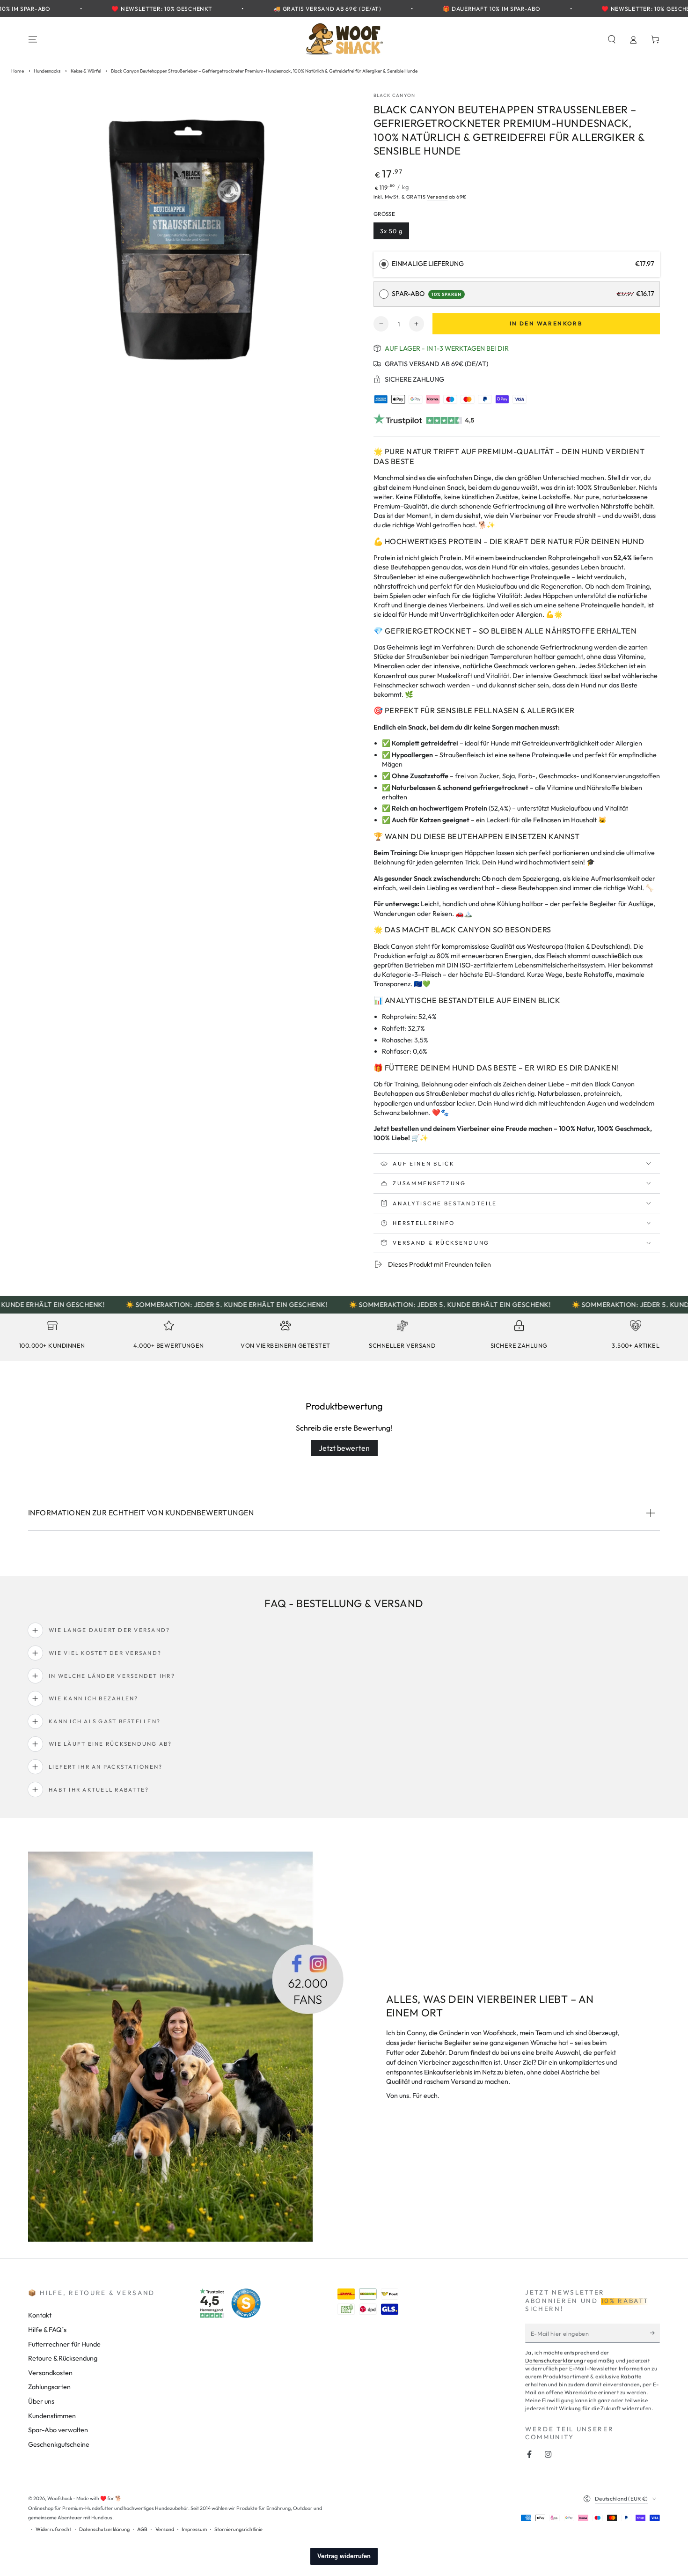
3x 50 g (395, 233)
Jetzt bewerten (344, 1448)
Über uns (41, 2401)
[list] (344, 1338)
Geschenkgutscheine (59, 2444)
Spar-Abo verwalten (58, 2430)
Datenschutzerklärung (554, 2360)
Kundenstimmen (52, 2416)
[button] (611, 39)
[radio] (384, 264)
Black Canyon (394, 95)
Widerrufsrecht (53, 2529)
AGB (142, 2529)
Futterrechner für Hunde (64, 2344)
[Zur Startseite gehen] (344, 39)
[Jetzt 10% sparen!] (655, 2333)
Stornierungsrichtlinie (238, 2529)
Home (18, 71)
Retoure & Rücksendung (63, 2358)
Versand (437, 197)
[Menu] (33, 39)
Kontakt (40, 2315)
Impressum (194, 2529)
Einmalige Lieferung (428, 264)
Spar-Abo (427, 294)
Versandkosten (50, 2373)
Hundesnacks (47, 71)
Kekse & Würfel (86, 71)
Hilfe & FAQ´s (47, 2330)
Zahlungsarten (49, 2387)
